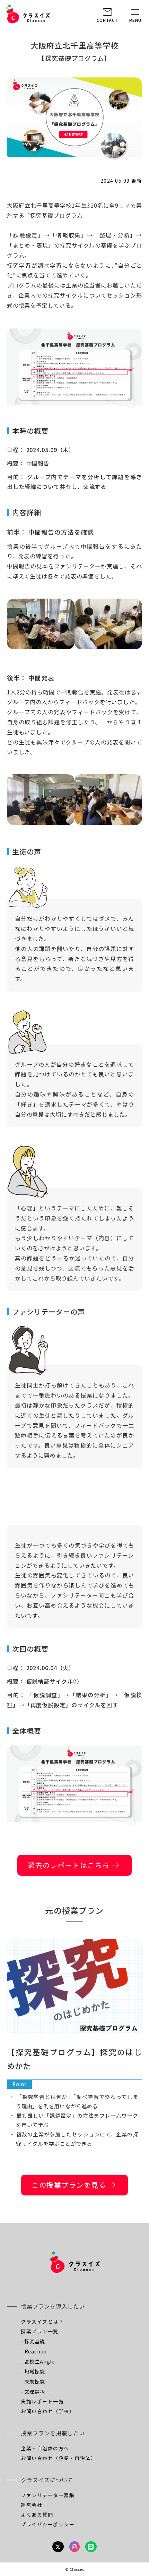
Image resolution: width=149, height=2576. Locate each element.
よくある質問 (37, 2515)
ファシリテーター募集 (48, 2495)
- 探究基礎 (33, 2341)
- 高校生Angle (38, 2361)
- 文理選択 (33, 2392)
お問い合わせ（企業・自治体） (58, 2458)
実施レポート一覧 (42, 2401)
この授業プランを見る (74, 2185)
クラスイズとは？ (42, 2321)
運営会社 (32, 2505)
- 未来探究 (33, 2382)
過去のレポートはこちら (74, 1865)
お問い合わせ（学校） (48, 2411)
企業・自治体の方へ (45, 2448)
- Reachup (34, 2351)
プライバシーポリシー (48, 2524)
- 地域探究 (33, 2371)
